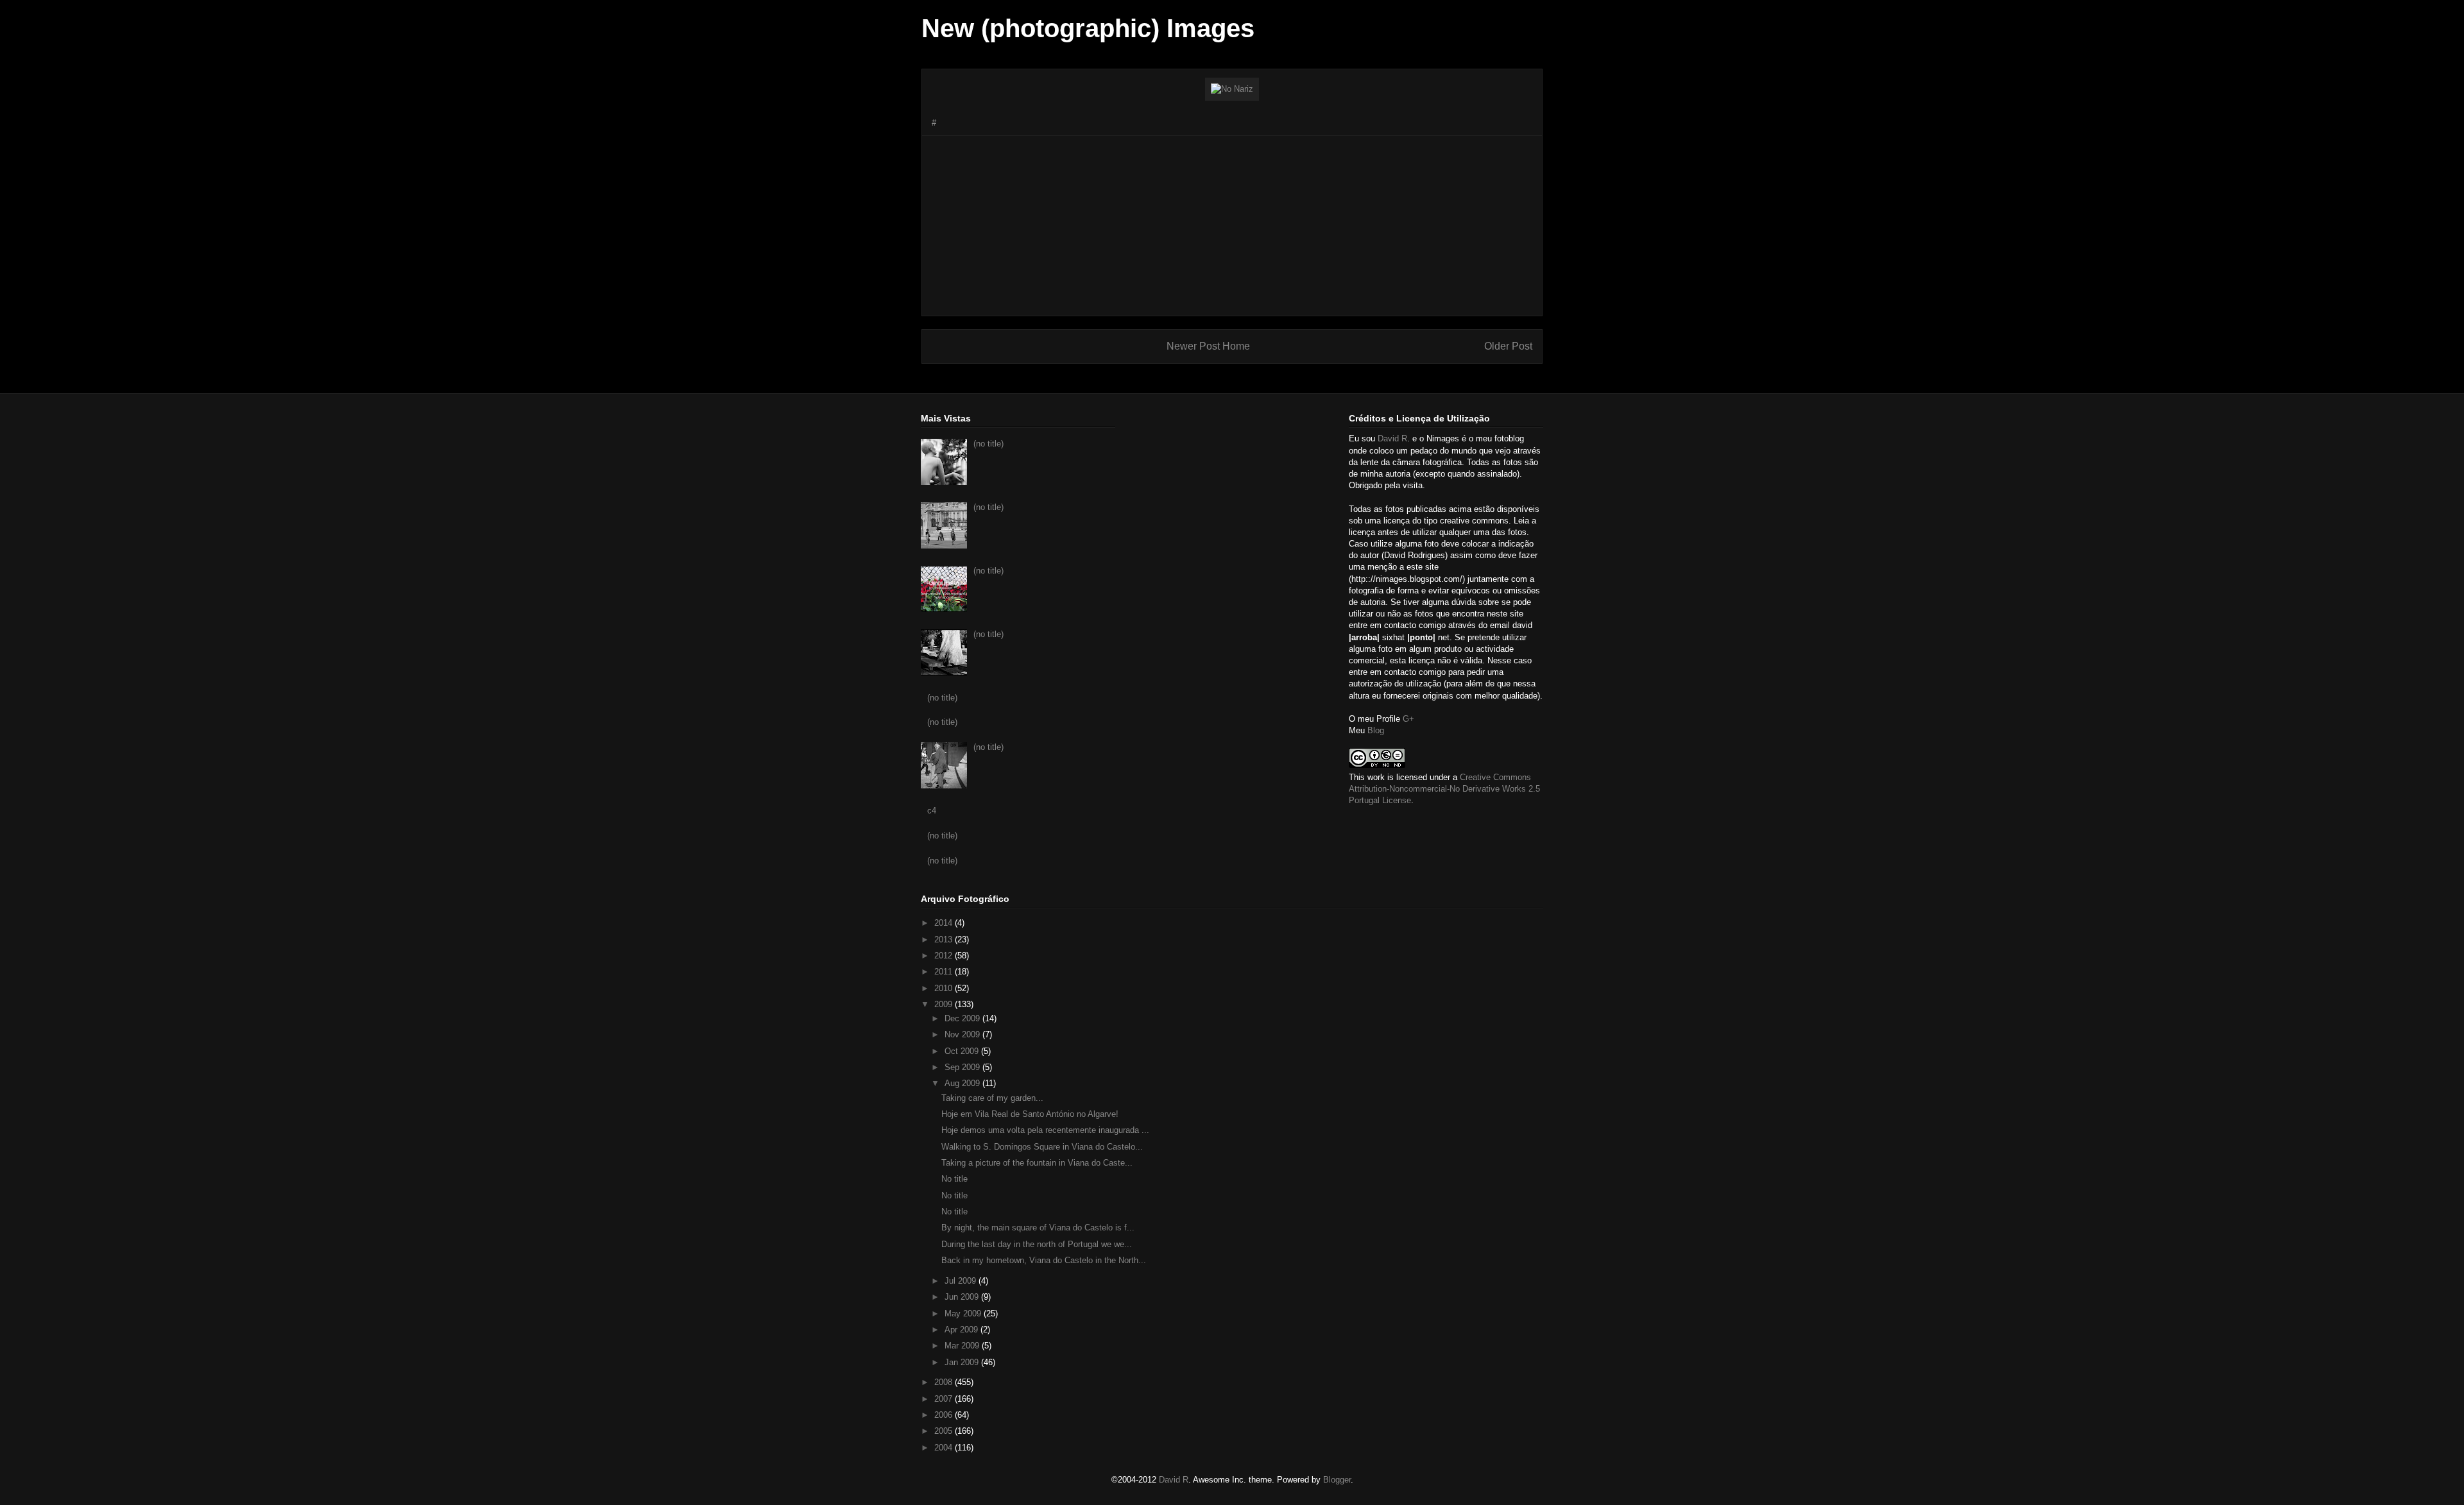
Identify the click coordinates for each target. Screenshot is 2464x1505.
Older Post (1508, 346)
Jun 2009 (963, 1297)
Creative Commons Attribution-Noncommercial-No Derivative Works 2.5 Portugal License (1444, 789)
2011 (945, 972)
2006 (945, 1415)
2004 (945, 1448)
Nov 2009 (963, 1034)
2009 (945, 1004)
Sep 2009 (963, 1067)
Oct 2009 (963, 1051)
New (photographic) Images (1088, 28)
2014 (945, 923)
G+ (1408, 719)
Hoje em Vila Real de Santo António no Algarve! (1030, 1114)
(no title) (988, 444)
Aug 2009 (963, 1083)
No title (954, 1179)
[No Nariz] (1232, 89)
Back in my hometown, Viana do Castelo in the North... (1044, 1260)
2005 (945, 1431)
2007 (945, 1399)
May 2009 (964, 1314)
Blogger (1337, 1480)
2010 (945, 988)
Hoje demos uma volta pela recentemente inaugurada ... (1045, 1130)
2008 (945, 1382)
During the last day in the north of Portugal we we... (1037, 1244)
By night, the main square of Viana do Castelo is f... (1038, 1228)
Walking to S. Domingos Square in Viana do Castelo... (1042, 1147)
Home (1236, 346)
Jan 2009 (963, 1362)
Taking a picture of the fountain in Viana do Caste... (1037, 1163)
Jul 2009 (962, 1281)
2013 (945, 940)
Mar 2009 (963, 1346)
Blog (1376, 730)
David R (1392, 438)
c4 (932, 811)
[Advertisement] (1232, 226)
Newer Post (1193, 346)
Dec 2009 (963, 1018)
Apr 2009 (963, 1330)
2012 (945, 956)
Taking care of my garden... (992, 1098)
